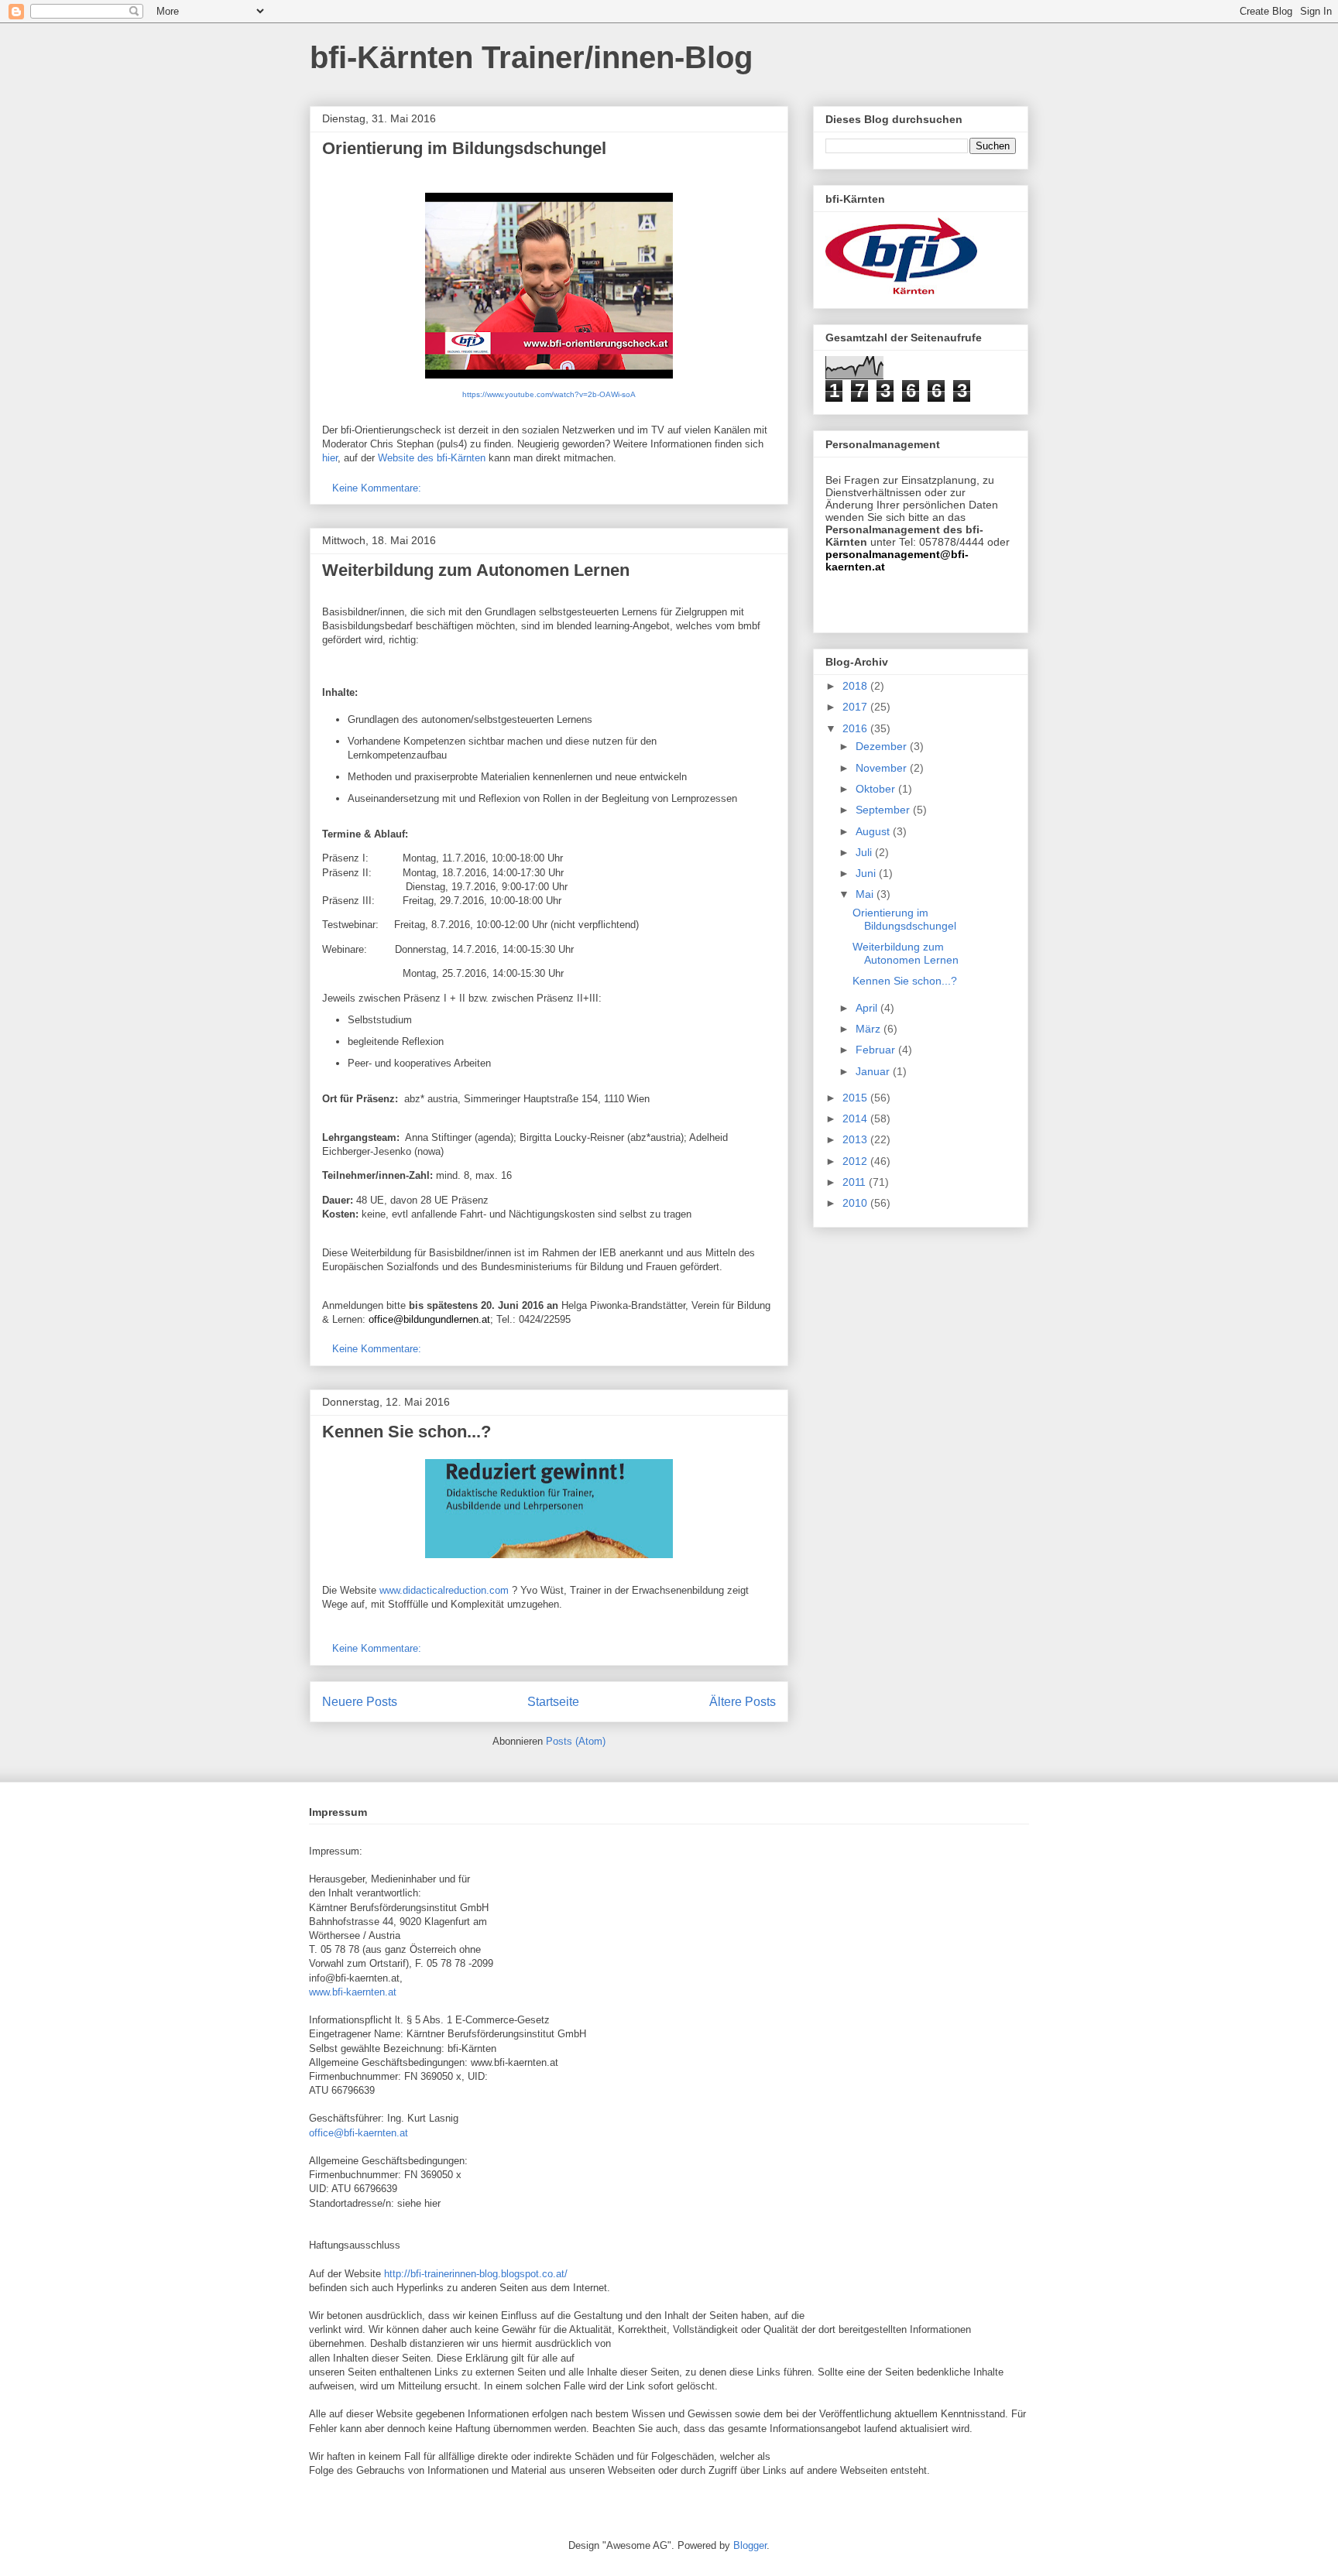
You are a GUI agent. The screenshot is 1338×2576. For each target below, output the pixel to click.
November (883, 768)
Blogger (750, 2545)
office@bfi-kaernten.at (359, 2133)
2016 (856, 728)
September (884, 810)
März (870, 1029)
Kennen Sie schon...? (407, 1432)
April (868, 1008)
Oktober (877, 789)
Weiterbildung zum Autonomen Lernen (476, 570)
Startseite (553, 1702)
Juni (867, 873)
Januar (874, 1071)
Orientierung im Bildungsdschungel (464, 148)
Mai (866, 894)
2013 (856, 1139)
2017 (856, 707)
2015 (856, 1098)
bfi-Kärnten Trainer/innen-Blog (531, 57)
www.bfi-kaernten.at (353, 1992)
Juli (865, 852)
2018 (856, 686)
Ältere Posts (743, 1702)
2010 (856, 1203)
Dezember (883, 746)
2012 (856, 1161)
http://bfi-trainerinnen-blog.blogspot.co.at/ (476, 2274)
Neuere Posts (360, 1702)
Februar (877, 1050)
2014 (856, 1118)
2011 (856, 1182)
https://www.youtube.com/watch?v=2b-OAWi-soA (549, 394)
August (874, 831)
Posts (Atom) (576, 1741)
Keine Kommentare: (378, 488)
